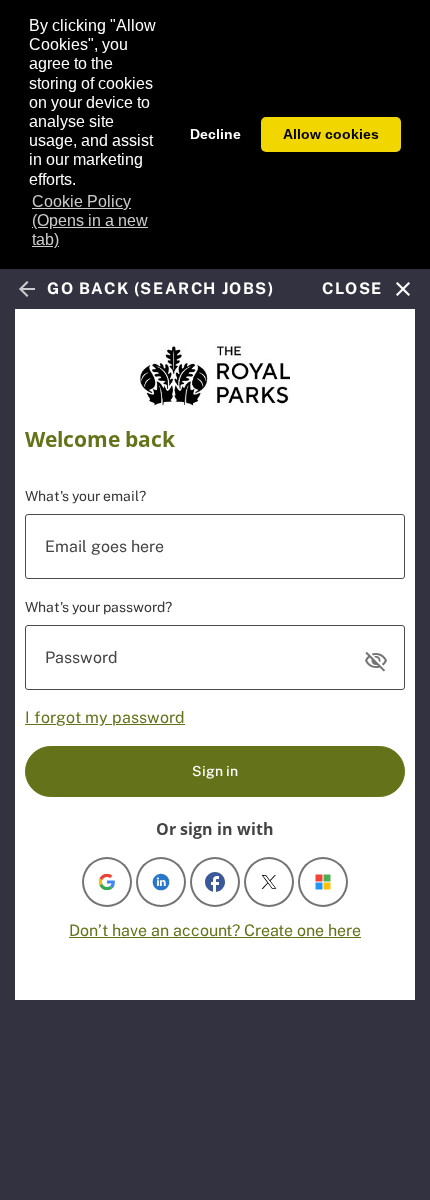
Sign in (215, 771)
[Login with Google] (107, 882)
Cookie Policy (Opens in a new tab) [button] (90, 220)
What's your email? (85, 496)
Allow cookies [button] (331, 134)
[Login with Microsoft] (323, 882)
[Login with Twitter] (269, 882)
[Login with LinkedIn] (161, 882)
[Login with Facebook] (215, 882)
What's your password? (98, 607)
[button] (376, 661)
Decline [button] (215, 134)
